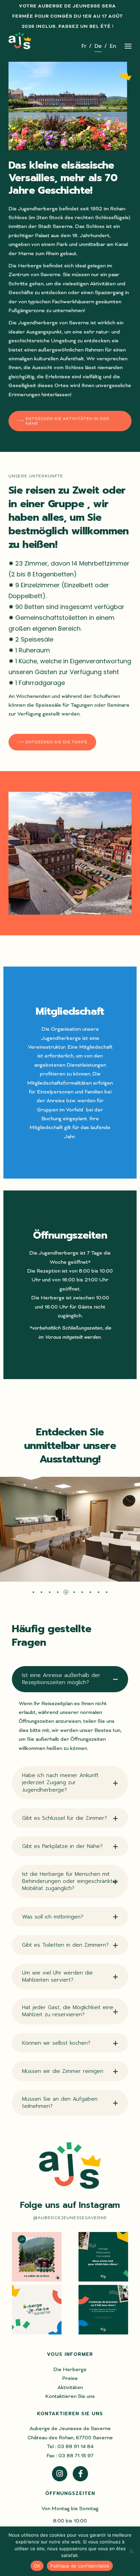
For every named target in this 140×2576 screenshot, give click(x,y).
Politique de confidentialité (80, 2566)
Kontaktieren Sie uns (70, 2396)
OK (37, 2566)
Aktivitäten (70, 2387)
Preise (70, 2378)
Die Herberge (70, 2369)
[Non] (132, 2551)
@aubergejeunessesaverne (70, 2218)
